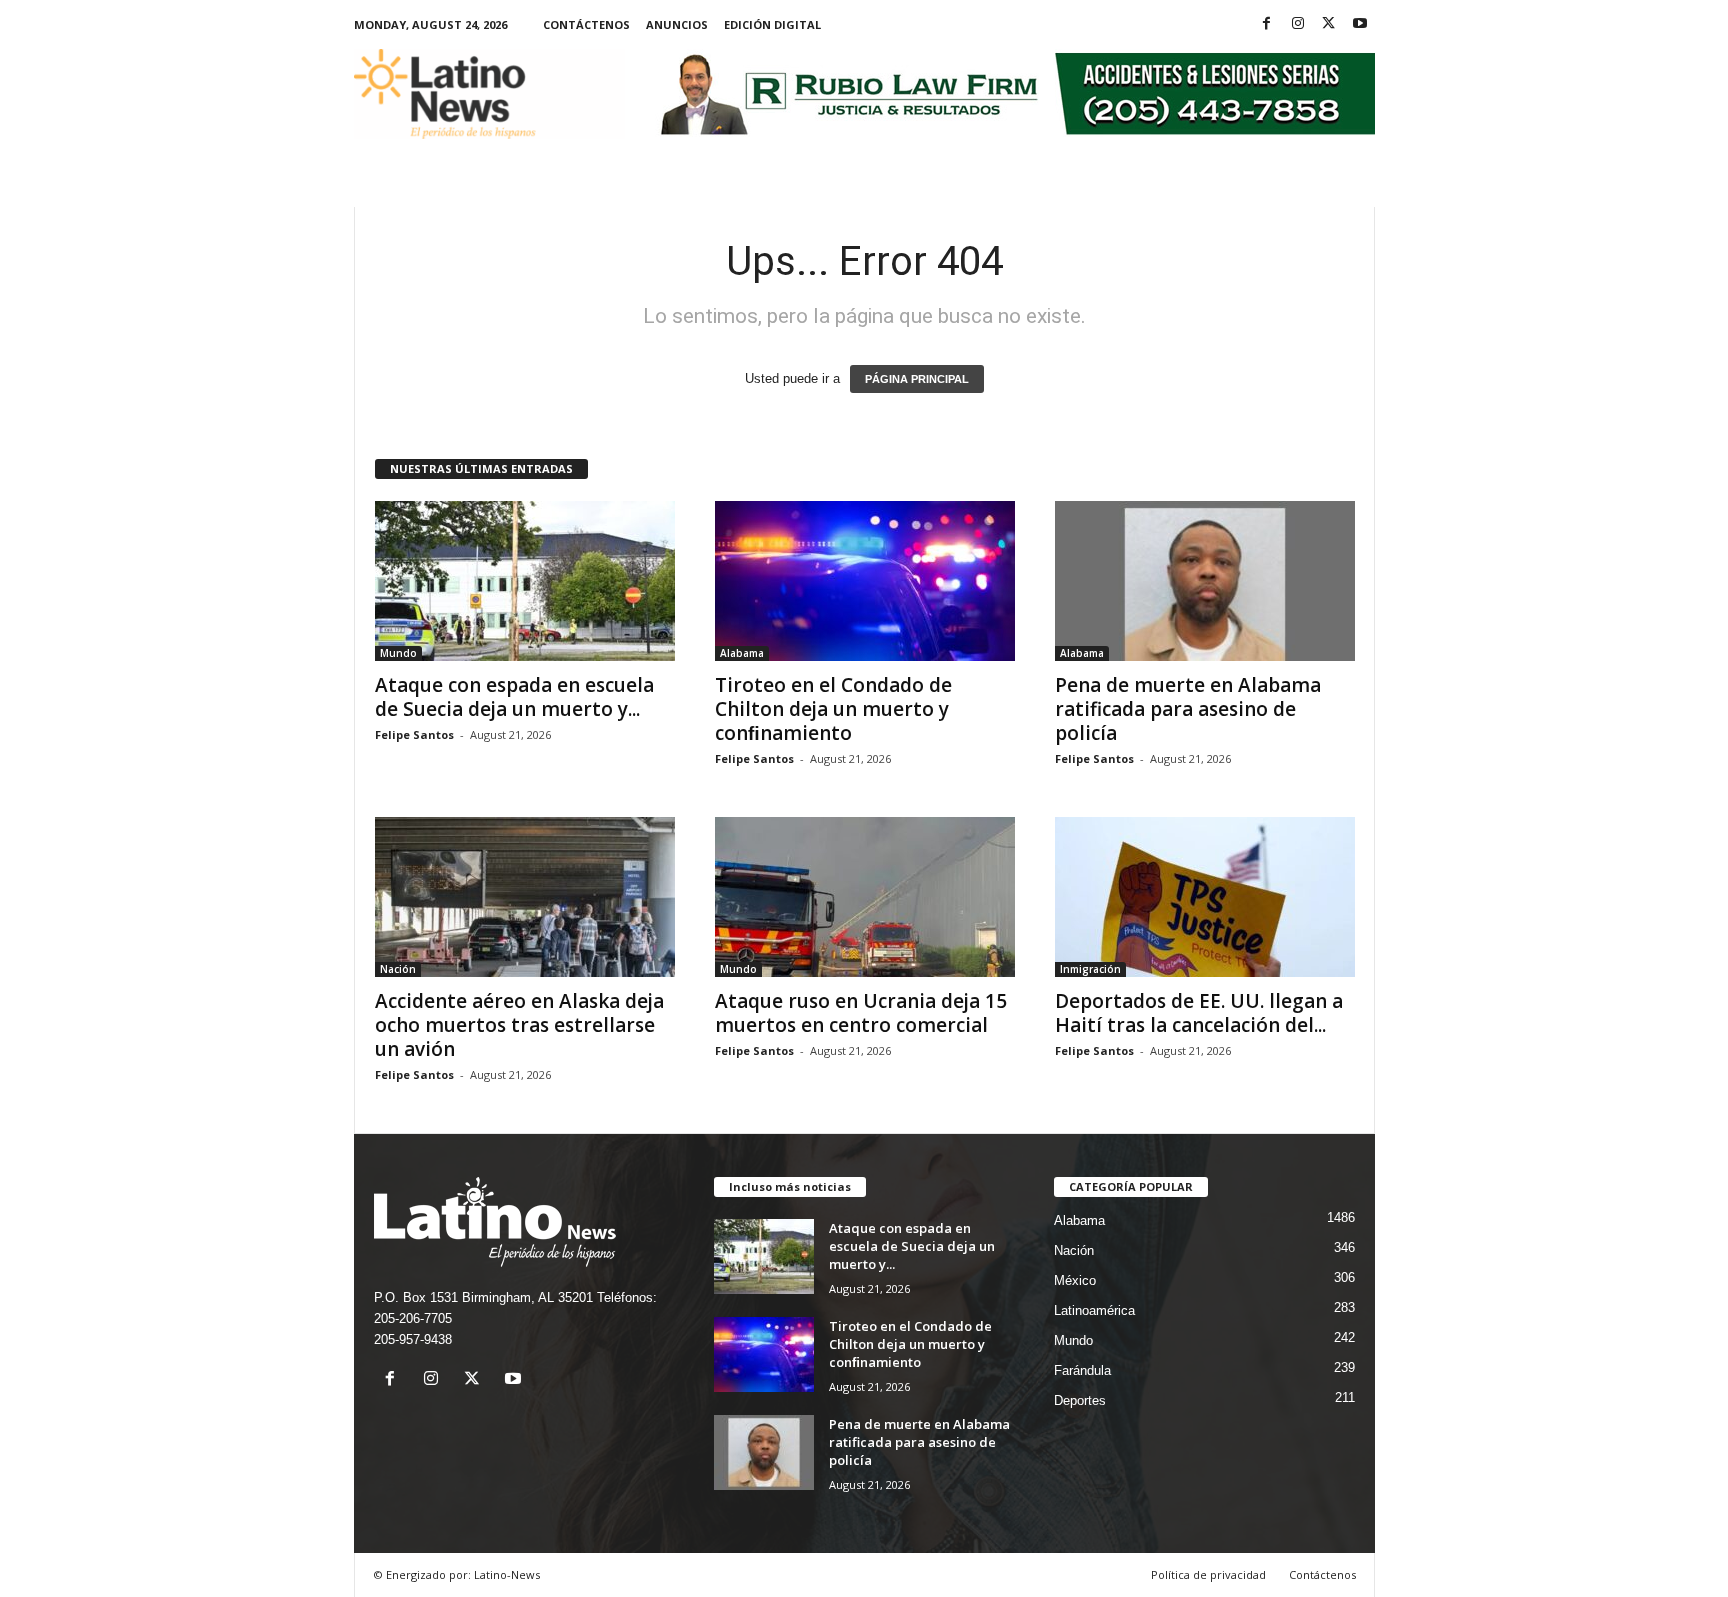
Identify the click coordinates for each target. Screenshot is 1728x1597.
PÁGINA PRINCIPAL (917, 379)
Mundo (398, 653)
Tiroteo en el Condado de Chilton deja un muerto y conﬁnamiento (833, 709)
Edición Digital (772, 24)
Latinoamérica (1094, 1310)
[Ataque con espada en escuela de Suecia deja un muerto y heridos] (525, 581)
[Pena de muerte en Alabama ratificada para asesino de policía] (1205, 581)
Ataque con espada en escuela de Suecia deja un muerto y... (514, 697)
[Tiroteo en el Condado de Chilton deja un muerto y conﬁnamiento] (865, 581)
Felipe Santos (414, 734)
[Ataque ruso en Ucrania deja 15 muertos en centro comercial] (865, 897)
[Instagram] (1298, 24)
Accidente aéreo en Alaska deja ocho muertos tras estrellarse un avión (519, 1025)
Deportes (1080, 1400)
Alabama (742, 653)
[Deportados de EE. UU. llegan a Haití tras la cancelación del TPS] (1205, 897)
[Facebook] (1267, 24)
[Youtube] (1360, 24)
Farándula (1082, 1370)
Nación (398, 969)
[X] (1329, 24)
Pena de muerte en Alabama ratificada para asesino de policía (1188, 709)
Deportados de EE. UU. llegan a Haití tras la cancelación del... (1199, 1013)
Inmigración (1090, 969)
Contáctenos (586, 24)
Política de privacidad (1208, 1574)
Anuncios (677, 24)
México (1075, 1280)
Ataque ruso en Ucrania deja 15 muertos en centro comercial (861, 1013)
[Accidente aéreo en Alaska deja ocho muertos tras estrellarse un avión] (525, 897)
